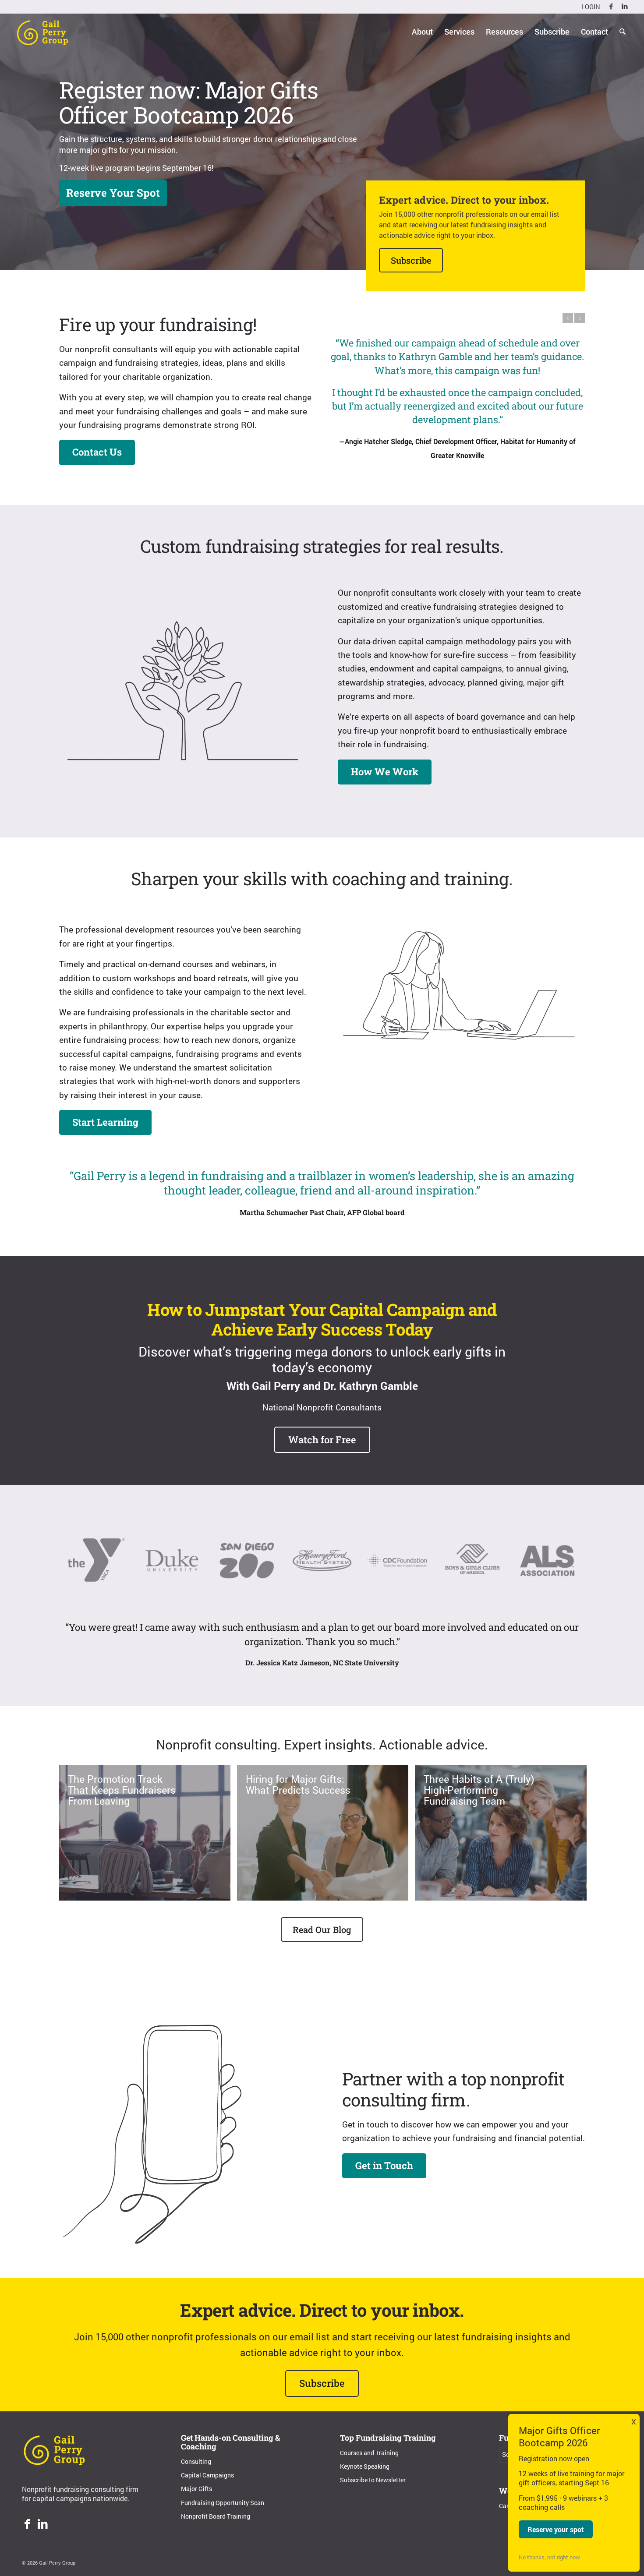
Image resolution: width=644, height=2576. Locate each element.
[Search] (623, 32)
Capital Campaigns (207, 2475)
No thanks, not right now (549, 2557)
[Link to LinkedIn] (625, 7)
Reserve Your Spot (113, 193)
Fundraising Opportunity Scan (223, 2503)
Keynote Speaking (365, 2466)
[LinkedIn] (43, 2525)
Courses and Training (369, 2453)
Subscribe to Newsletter (373, 2480)
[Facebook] (27, 2525)
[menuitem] (589, 7)
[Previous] (568, 318)
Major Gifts (196, 2489)
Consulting (196, 2461)
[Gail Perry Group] (42, 32)
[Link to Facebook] (611, 7)
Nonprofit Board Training (216, 2516)
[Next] (580, 318)
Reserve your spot (556, 2529)
